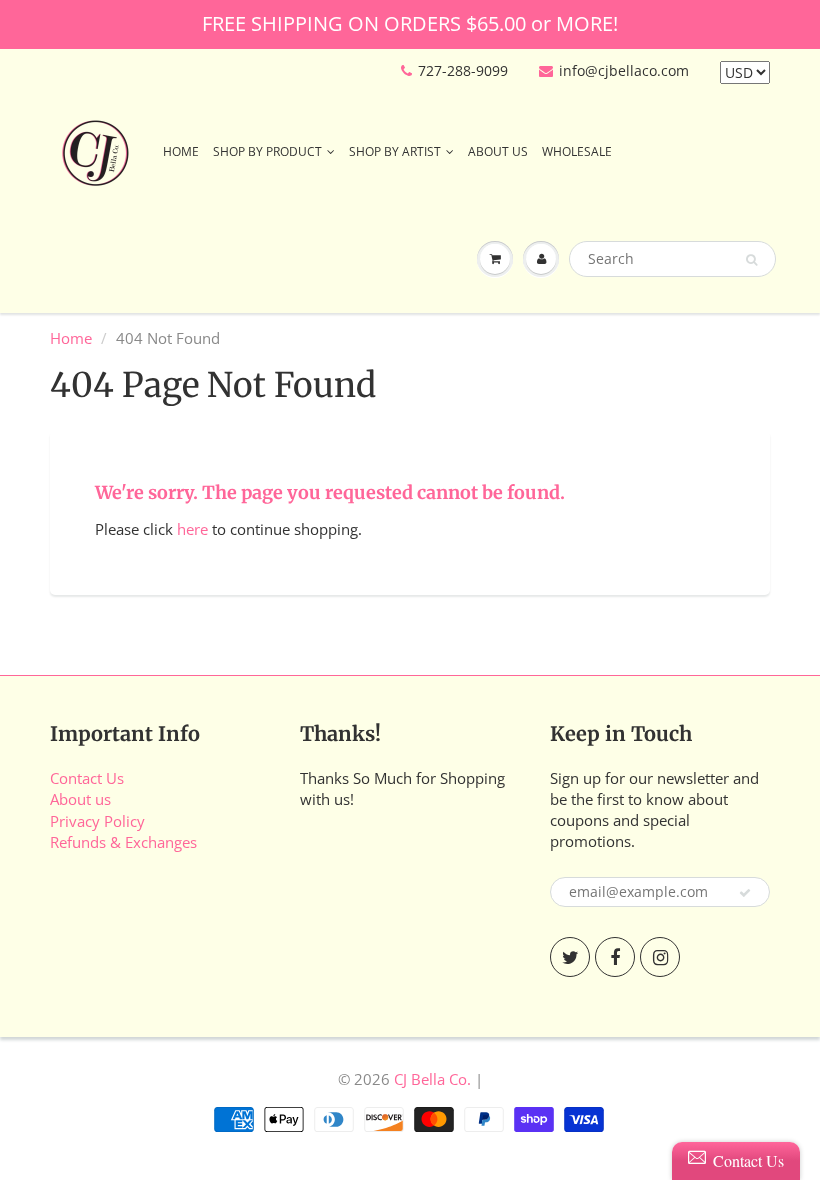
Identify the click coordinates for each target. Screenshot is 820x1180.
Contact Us (87, 778)
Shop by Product (267, 151)
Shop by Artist (395, 151)
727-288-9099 (463, 70)
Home (181, 151)
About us (80, 799)
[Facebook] (615, 957)
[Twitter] (570, 957)
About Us (498, 151)
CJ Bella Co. (432, 1079)
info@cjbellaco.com (624, 70)
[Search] (751, 260)
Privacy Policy (97, 821)
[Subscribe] (745, 893)
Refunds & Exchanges (123, 842)
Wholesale (577, 151)
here (192, 529)
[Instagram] (660, 957)
